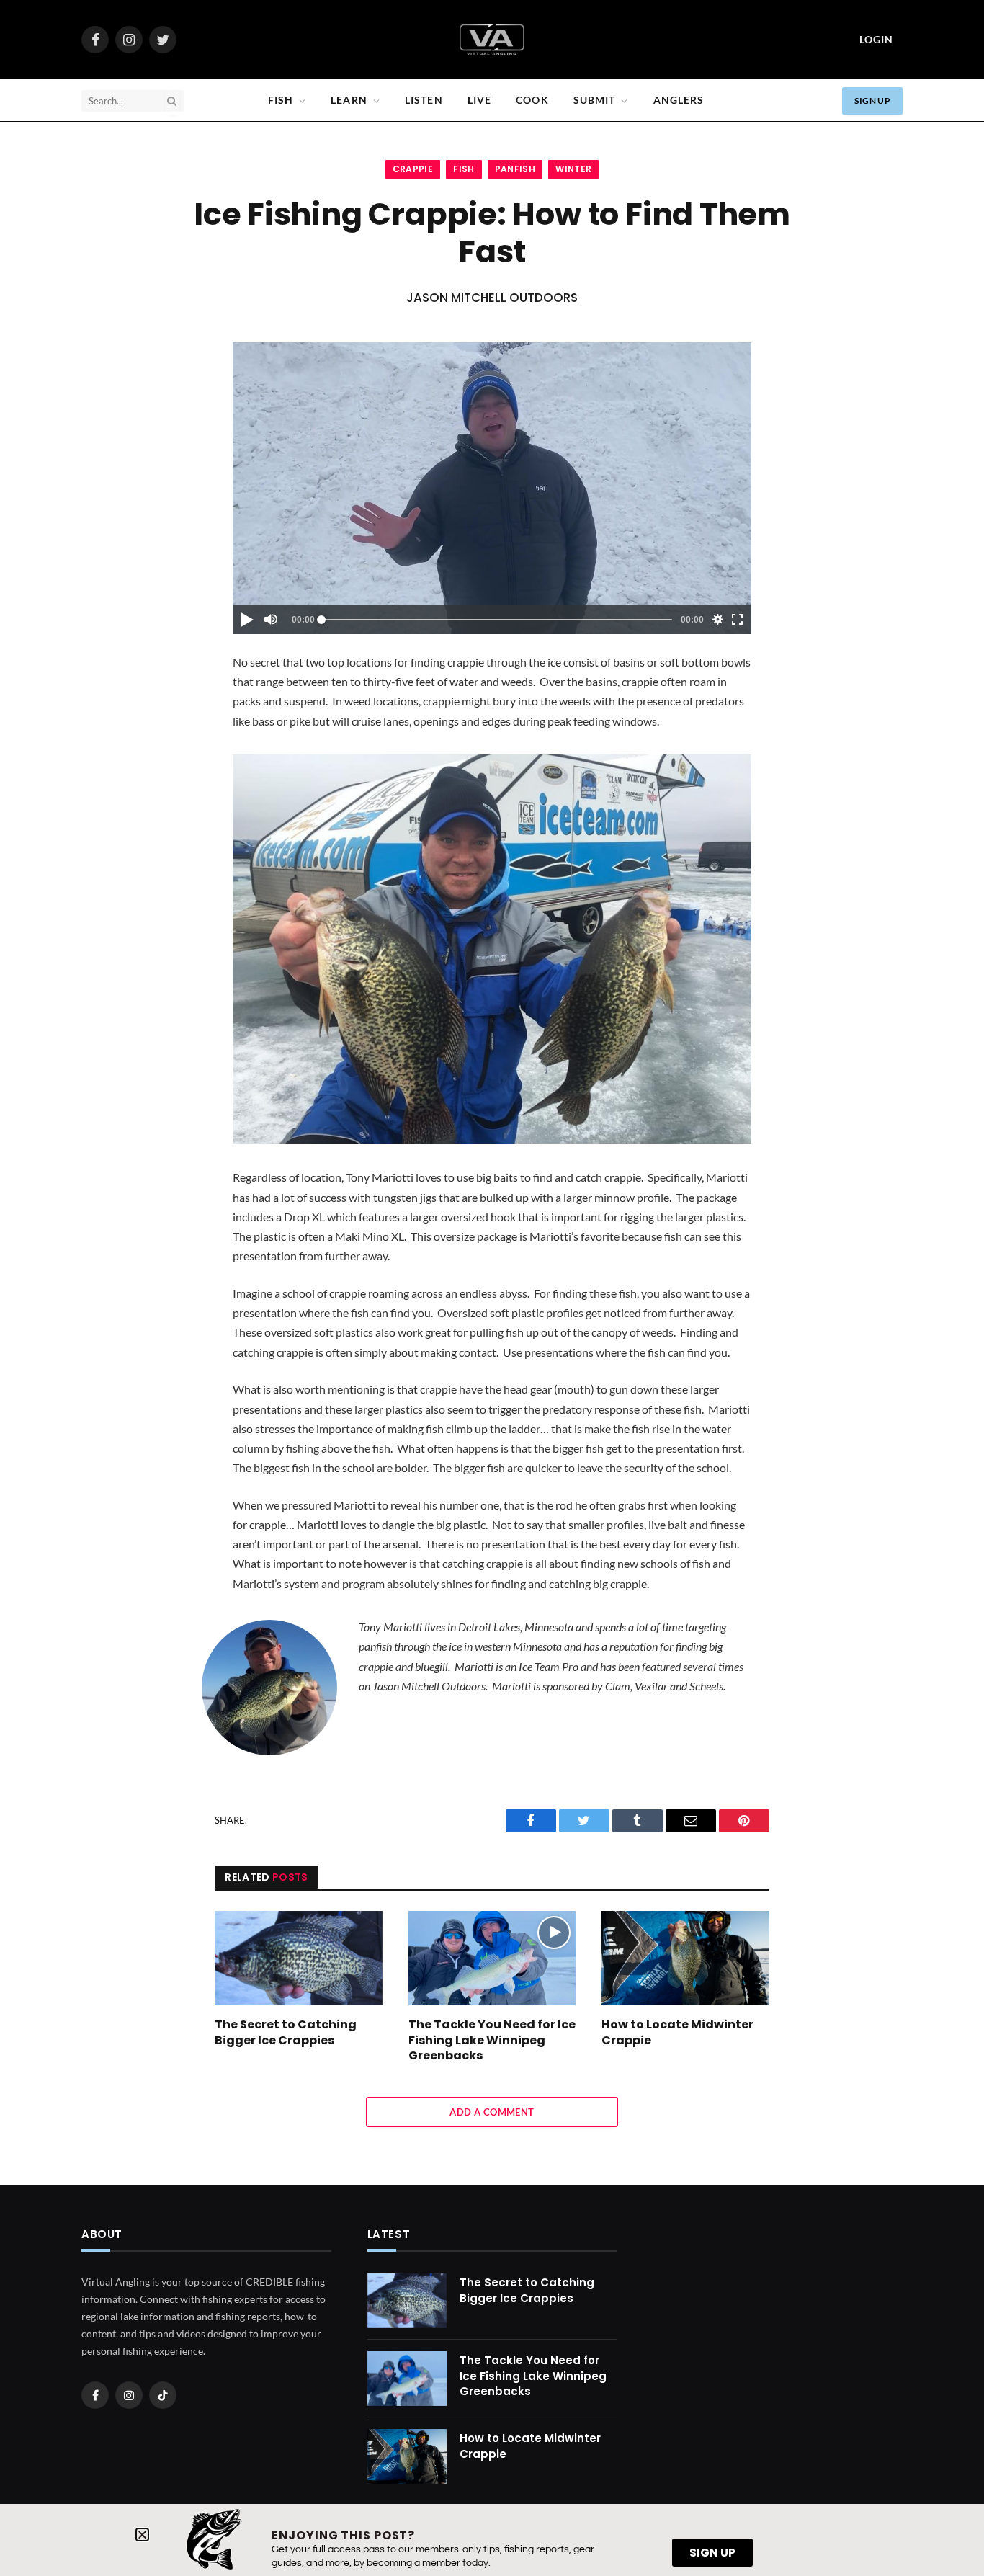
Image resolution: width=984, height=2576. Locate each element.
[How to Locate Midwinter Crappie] (685, 1958)
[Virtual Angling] (492, 40)
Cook (532, 100)
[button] (142, 2535)
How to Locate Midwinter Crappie (677, 2033)
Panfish (515, 169)
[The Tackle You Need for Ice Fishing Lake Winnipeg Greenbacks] (492, 1958)
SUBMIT (595, 100)
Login (876, 39)
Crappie (413, 169)
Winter (573, 169)
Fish (281, 100)
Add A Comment (492, 2112)
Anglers (679, 100)
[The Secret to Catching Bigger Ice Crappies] (299, 1958)
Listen (424, 100)
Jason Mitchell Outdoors (492, 298)
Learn (349, 100)
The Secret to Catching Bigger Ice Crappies (286, 2033)
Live (479, 100)
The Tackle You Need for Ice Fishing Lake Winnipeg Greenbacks (492, 2040)
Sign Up (872, 101)
